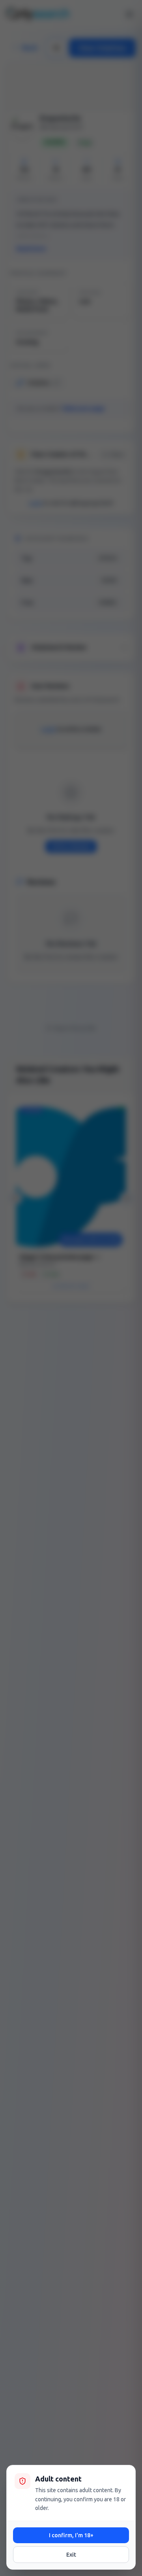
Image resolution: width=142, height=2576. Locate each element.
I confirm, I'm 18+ (71, 2535)
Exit (71, 2555)
